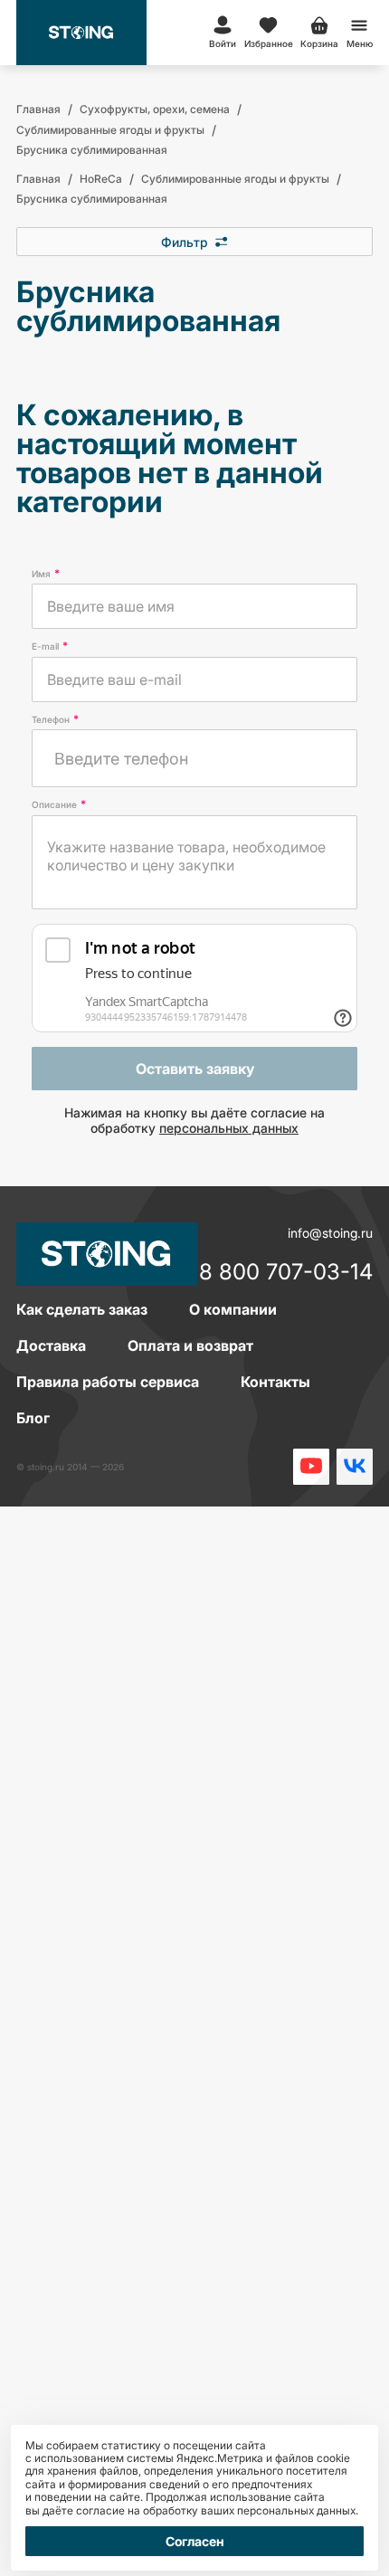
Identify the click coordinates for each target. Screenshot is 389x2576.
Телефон (55, 719)
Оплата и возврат (190, 1345)
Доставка (51, 1345)
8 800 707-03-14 (286, 1273)
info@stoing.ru (330, 1233)
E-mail (50, 646)
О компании (233, 1309)
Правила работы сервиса (108, 1382)
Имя (46, 574)
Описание (59, 804)
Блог (33, 1418)
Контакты (275, 1382)
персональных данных (229, 1128)
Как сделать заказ (82, 1309)
